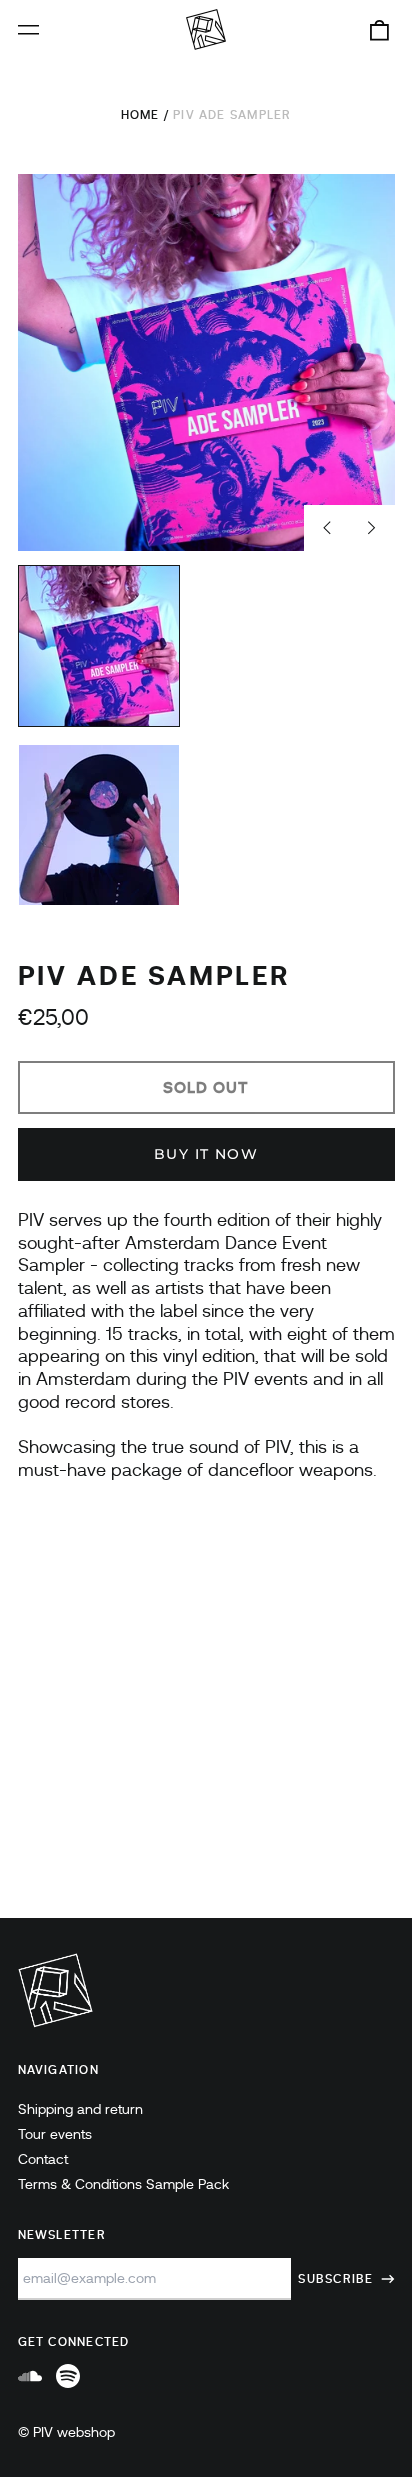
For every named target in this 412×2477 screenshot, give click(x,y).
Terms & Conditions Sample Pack (123, 2184)
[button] (379, 30)
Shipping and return (80, 2109)
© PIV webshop (66, 2432)
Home (140, 115)
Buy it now (206, 1154)
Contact (43, 2159)
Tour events (55, 2134)
